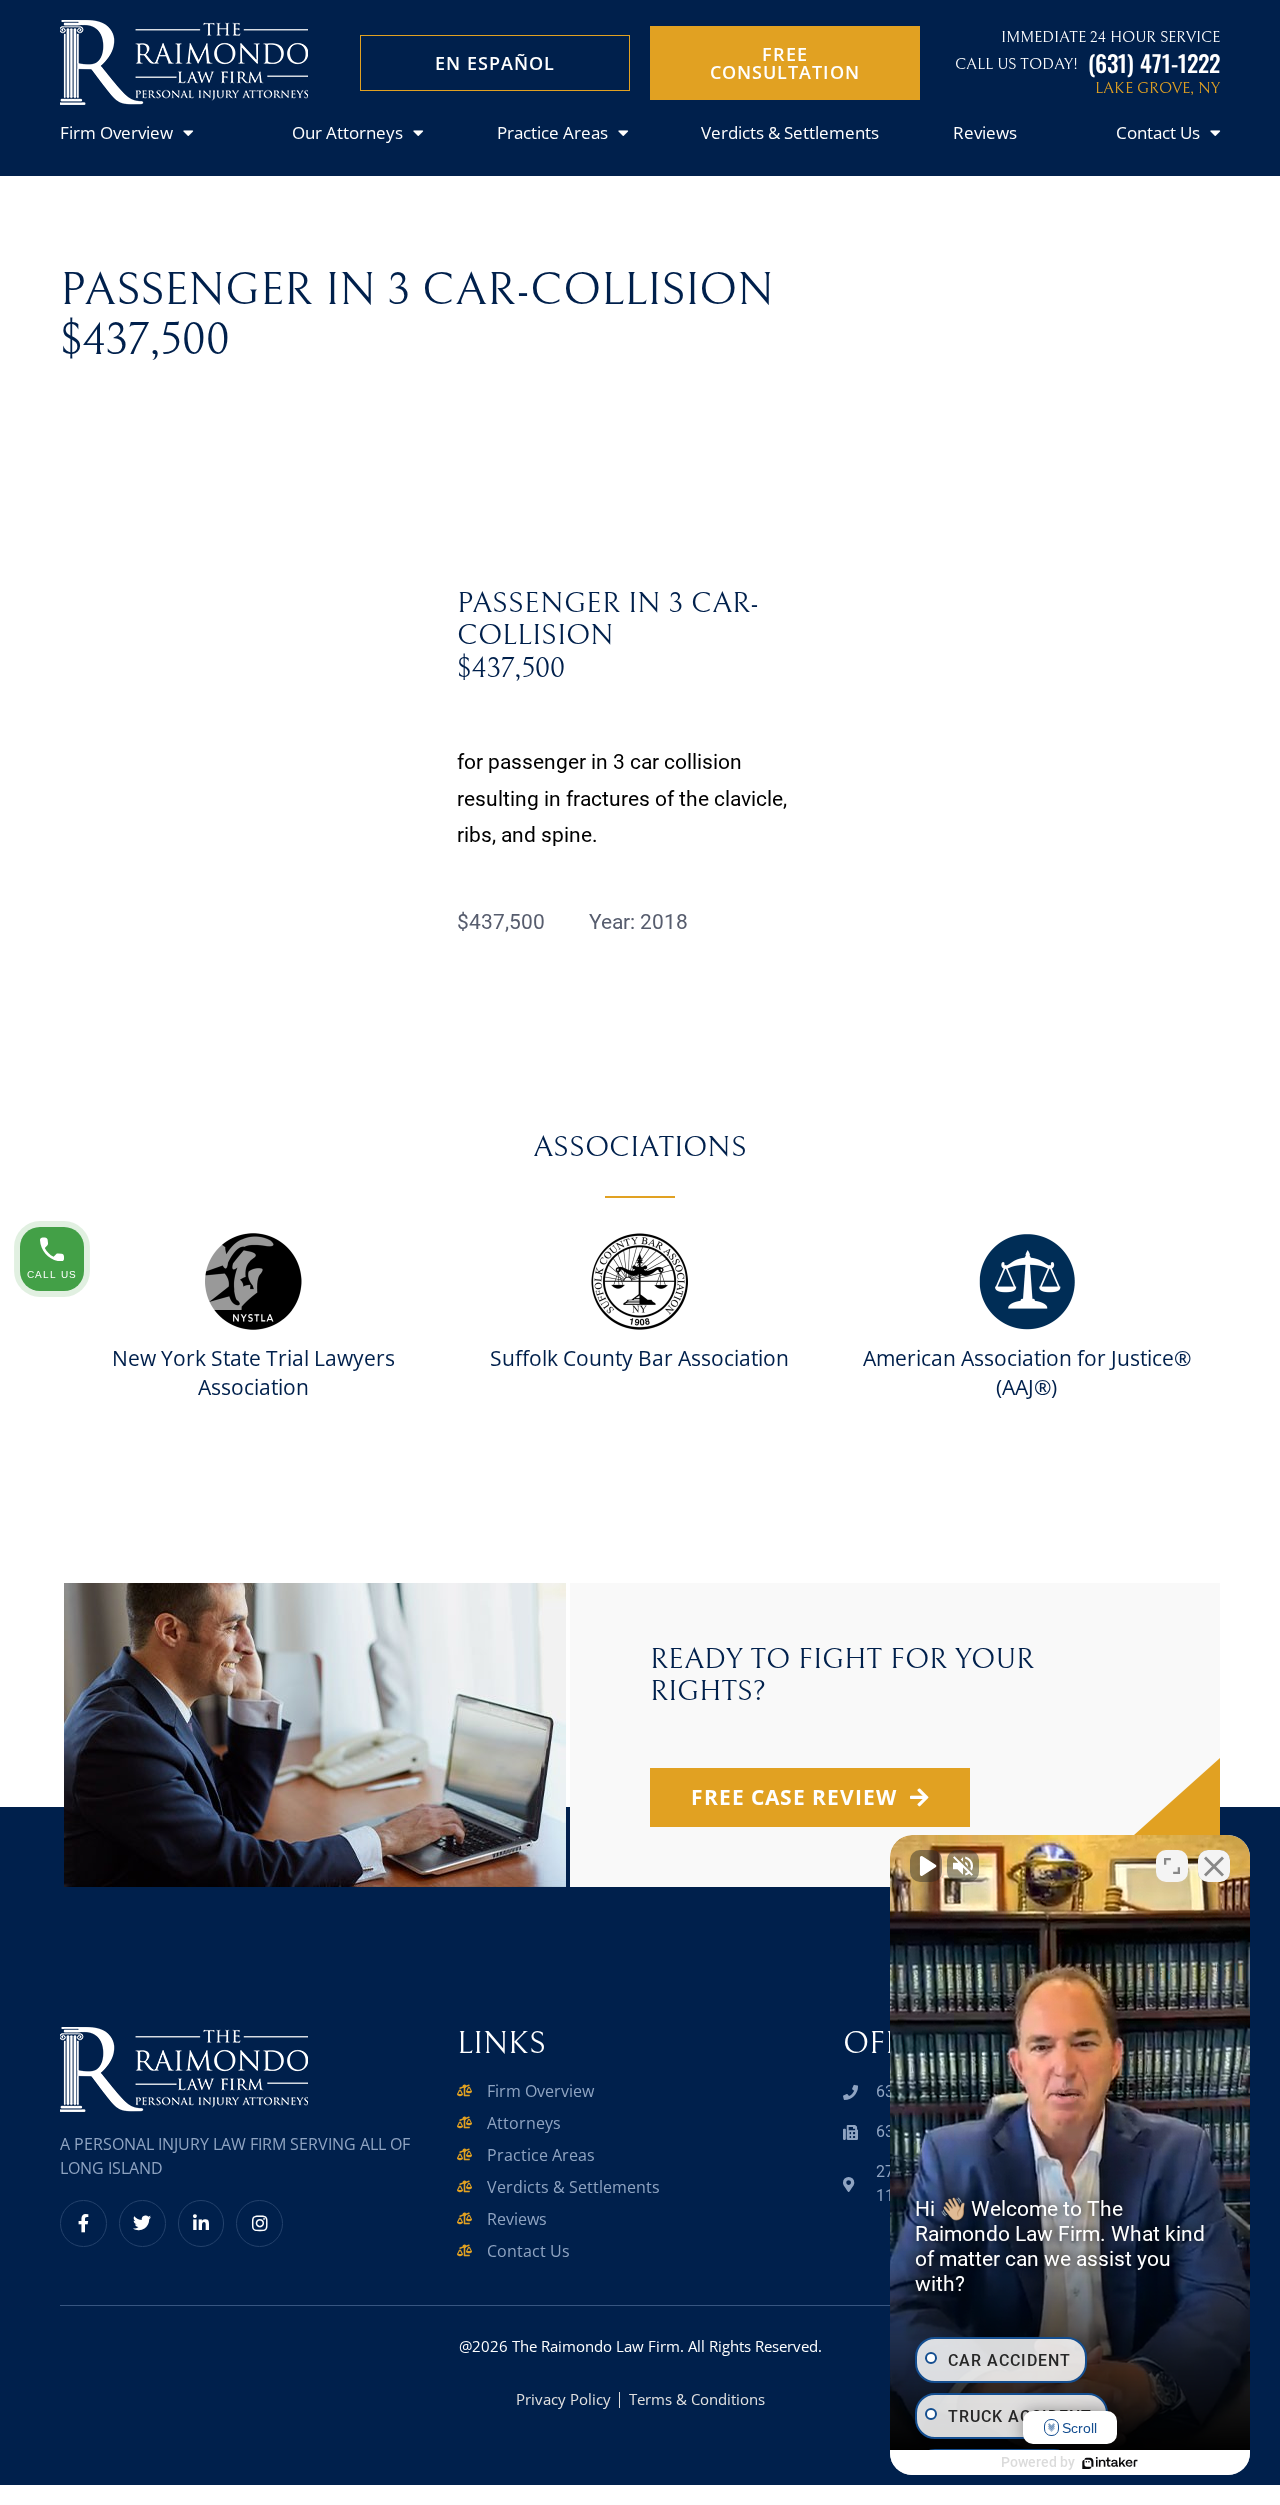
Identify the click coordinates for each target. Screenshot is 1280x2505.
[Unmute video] (926, 1866)
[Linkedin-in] (201, 2223)
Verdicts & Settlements (790, 132)
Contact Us (1158, 132)
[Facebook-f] (83, 2223)
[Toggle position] (1172, 1866)
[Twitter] (142, 2223)
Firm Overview (116, 132)
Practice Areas (552, 132)
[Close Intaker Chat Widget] (1214, 1866)
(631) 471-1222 (1154, 62)
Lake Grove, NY (1157, 88)
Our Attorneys (347, 132)
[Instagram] (259, 2223)
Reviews (985, 132)
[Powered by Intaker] (1110, 2463)
